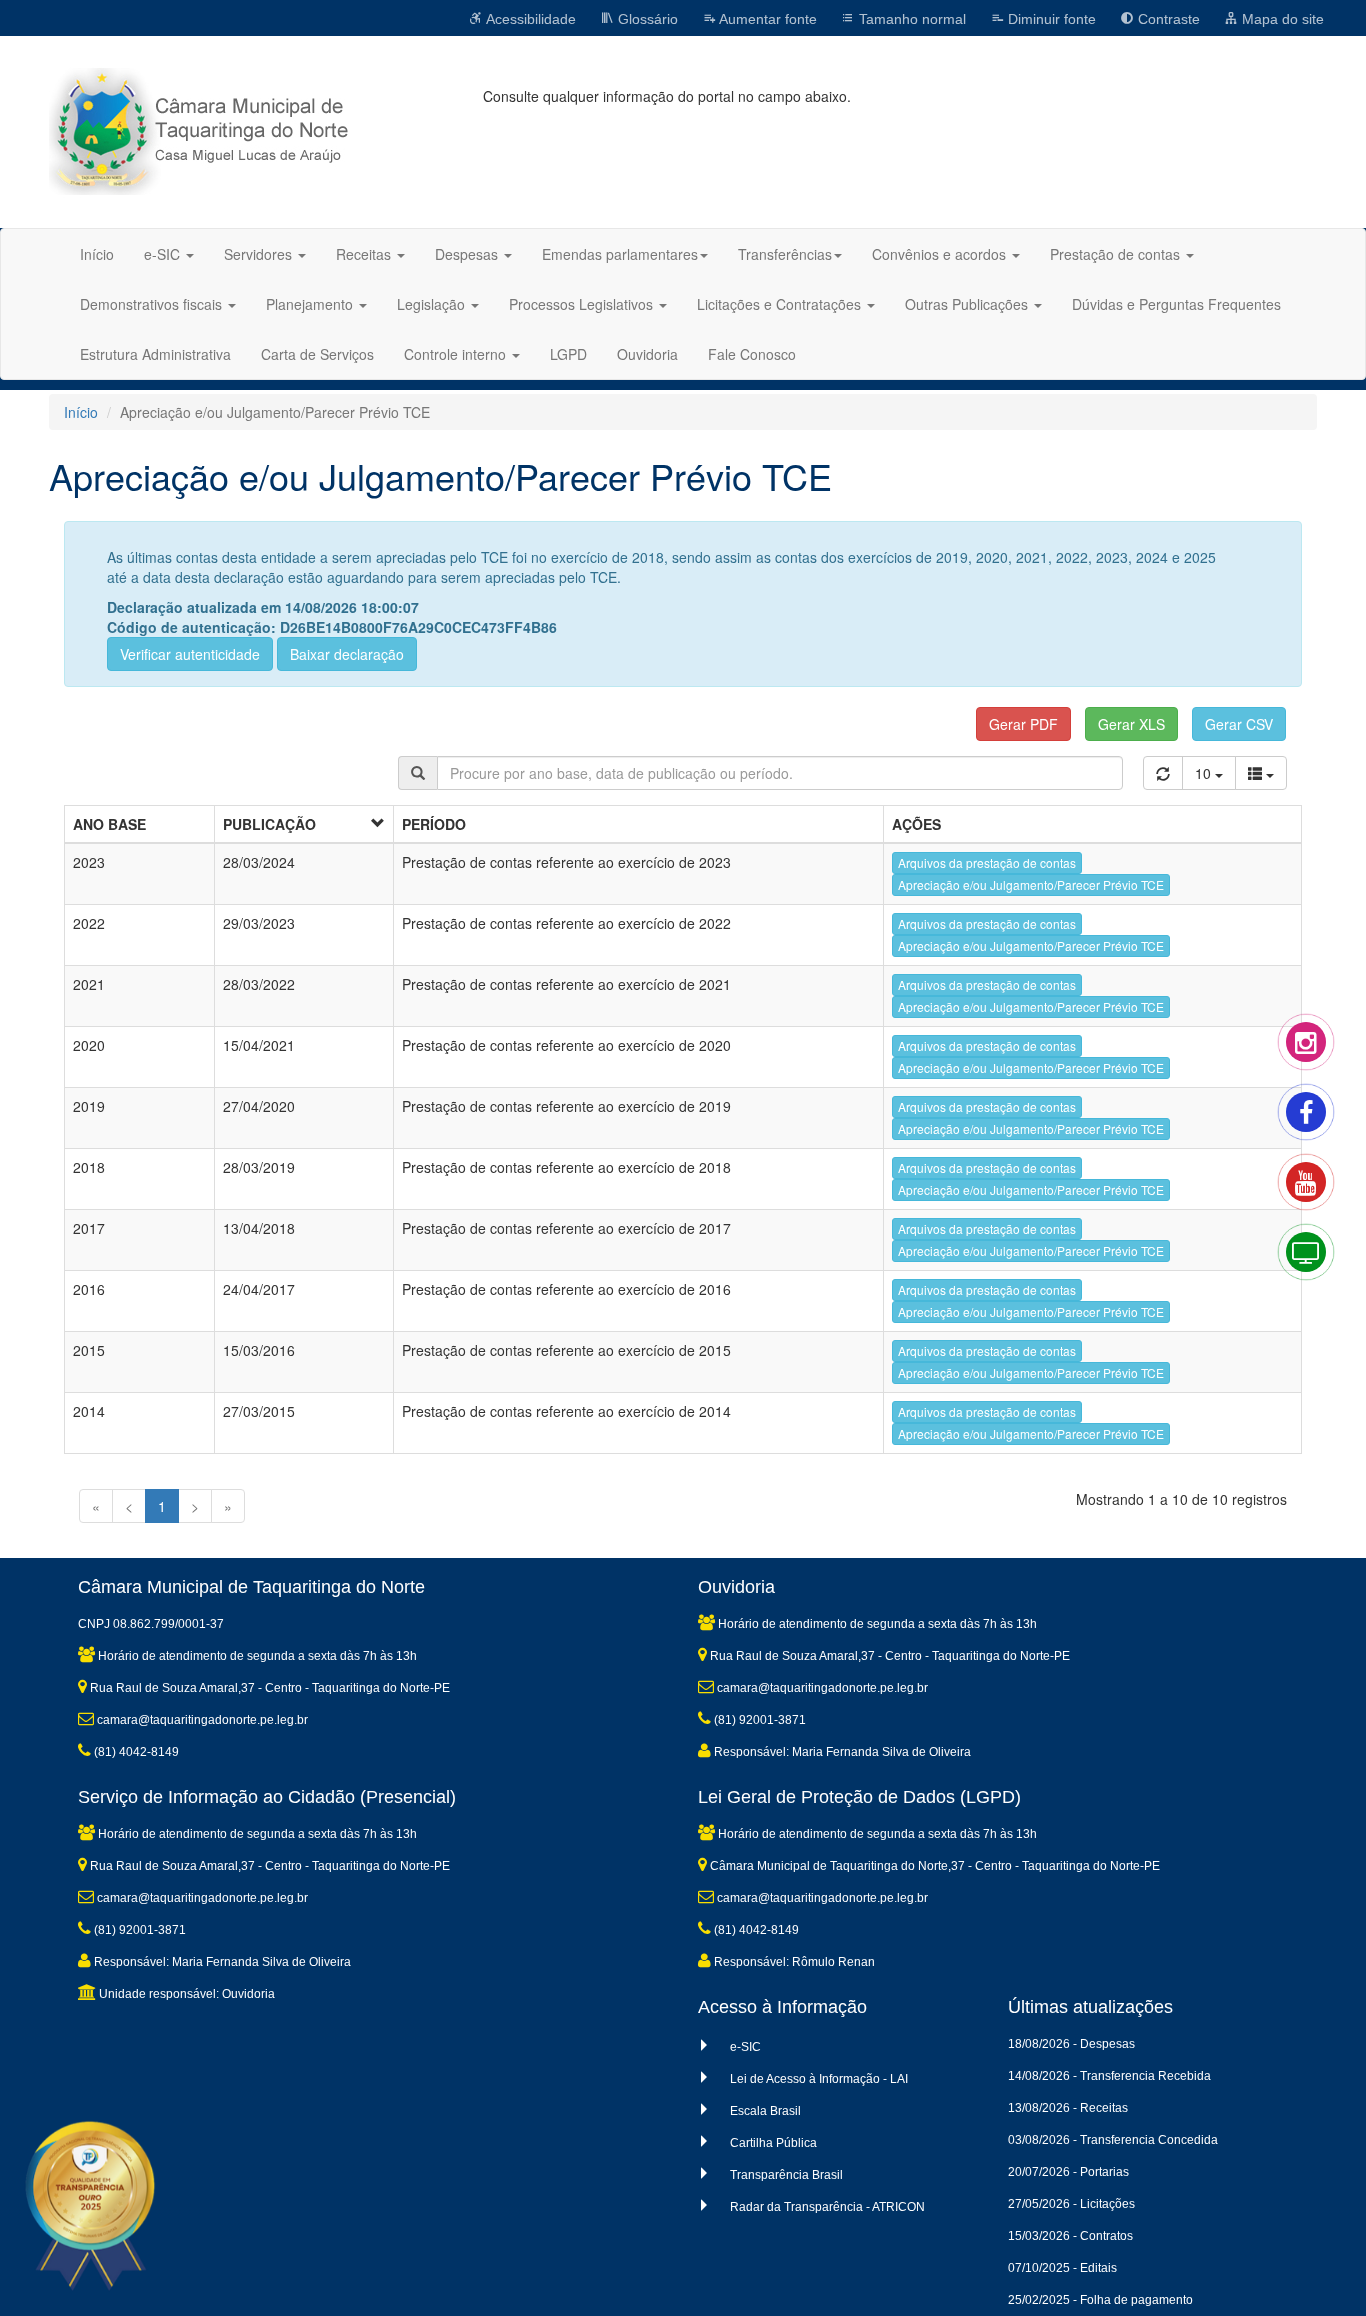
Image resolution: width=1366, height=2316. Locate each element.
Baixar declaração (347, 654)
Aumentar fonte (766, 19)
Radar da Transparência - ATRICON (827, 2207)
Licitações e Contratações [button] (781, 304)
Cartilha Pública (773, 2143)
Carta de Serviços (317, 354)
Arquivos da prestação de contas (987, 862)
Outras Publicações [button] (968, 304)
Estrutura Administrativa (155, 354)
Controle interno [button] (457, 354)
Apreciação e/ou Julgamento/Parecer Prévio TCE (1031, 884)
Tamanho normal (910, 19)
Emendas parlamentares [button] (620, 254)
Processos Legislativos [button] (583, 304)
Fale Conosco (752, 354)
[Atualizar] (1163, 773)
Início (97, 254)
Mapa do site (1281, 19)
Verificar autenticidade (190, 654)
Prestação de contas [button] (1117, 254)
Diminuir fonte (1050, 19)
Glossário (646, 19)
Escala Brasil (765, 2111)
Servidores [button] (260, 254)
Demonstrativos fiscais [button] (153, 304)
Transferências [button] (785, 254)
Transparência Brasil (786, 2175)
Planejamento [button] (311, 304)
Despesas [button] (468, 254)
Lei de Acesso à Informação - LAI (819, 2079)
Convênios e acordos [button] (941, 254)
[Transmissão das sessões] (1326, 1272)
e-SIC (745, 2047)
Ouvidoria (647, 354)
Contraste (1167, 19)
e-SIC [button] (164, 254)
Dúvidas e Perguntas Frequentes (1176, 304)
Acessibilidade (529, 19)
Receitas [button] (365, 254)
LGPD (568, 354)
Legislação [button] (433, 304)
